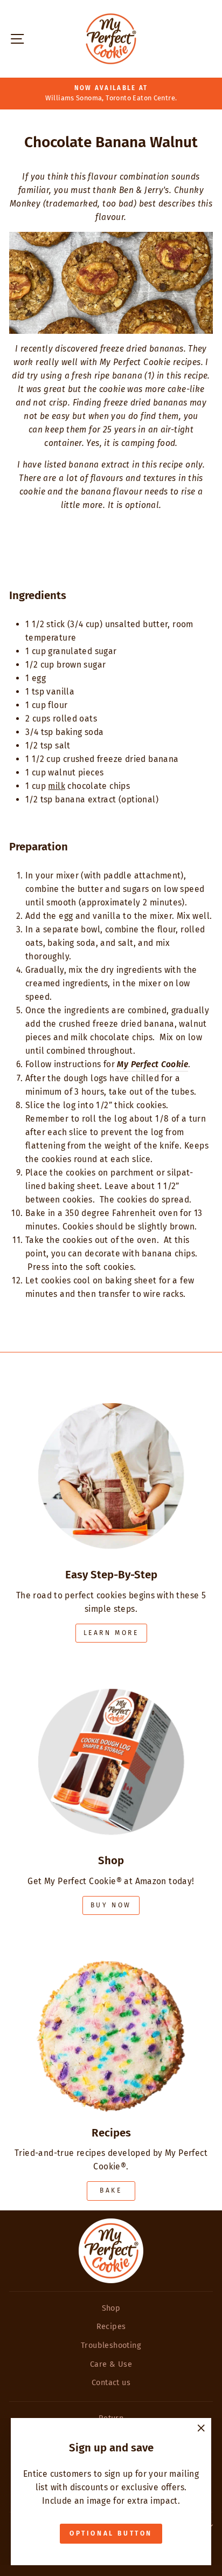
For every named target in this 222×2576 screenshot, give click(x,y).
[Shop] (111, 1751)
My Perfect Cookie (152, 1064)
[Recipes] (111, 2024)
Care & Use (111, 2364)
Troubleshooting (111, 2345)
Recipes (111, 2326)
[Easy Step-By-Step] (111, 1466)
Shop (111, 2308)
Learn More (111, 1633)
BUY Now (111, 1905)
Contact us (111, 2382)
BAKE (111, 2190)
